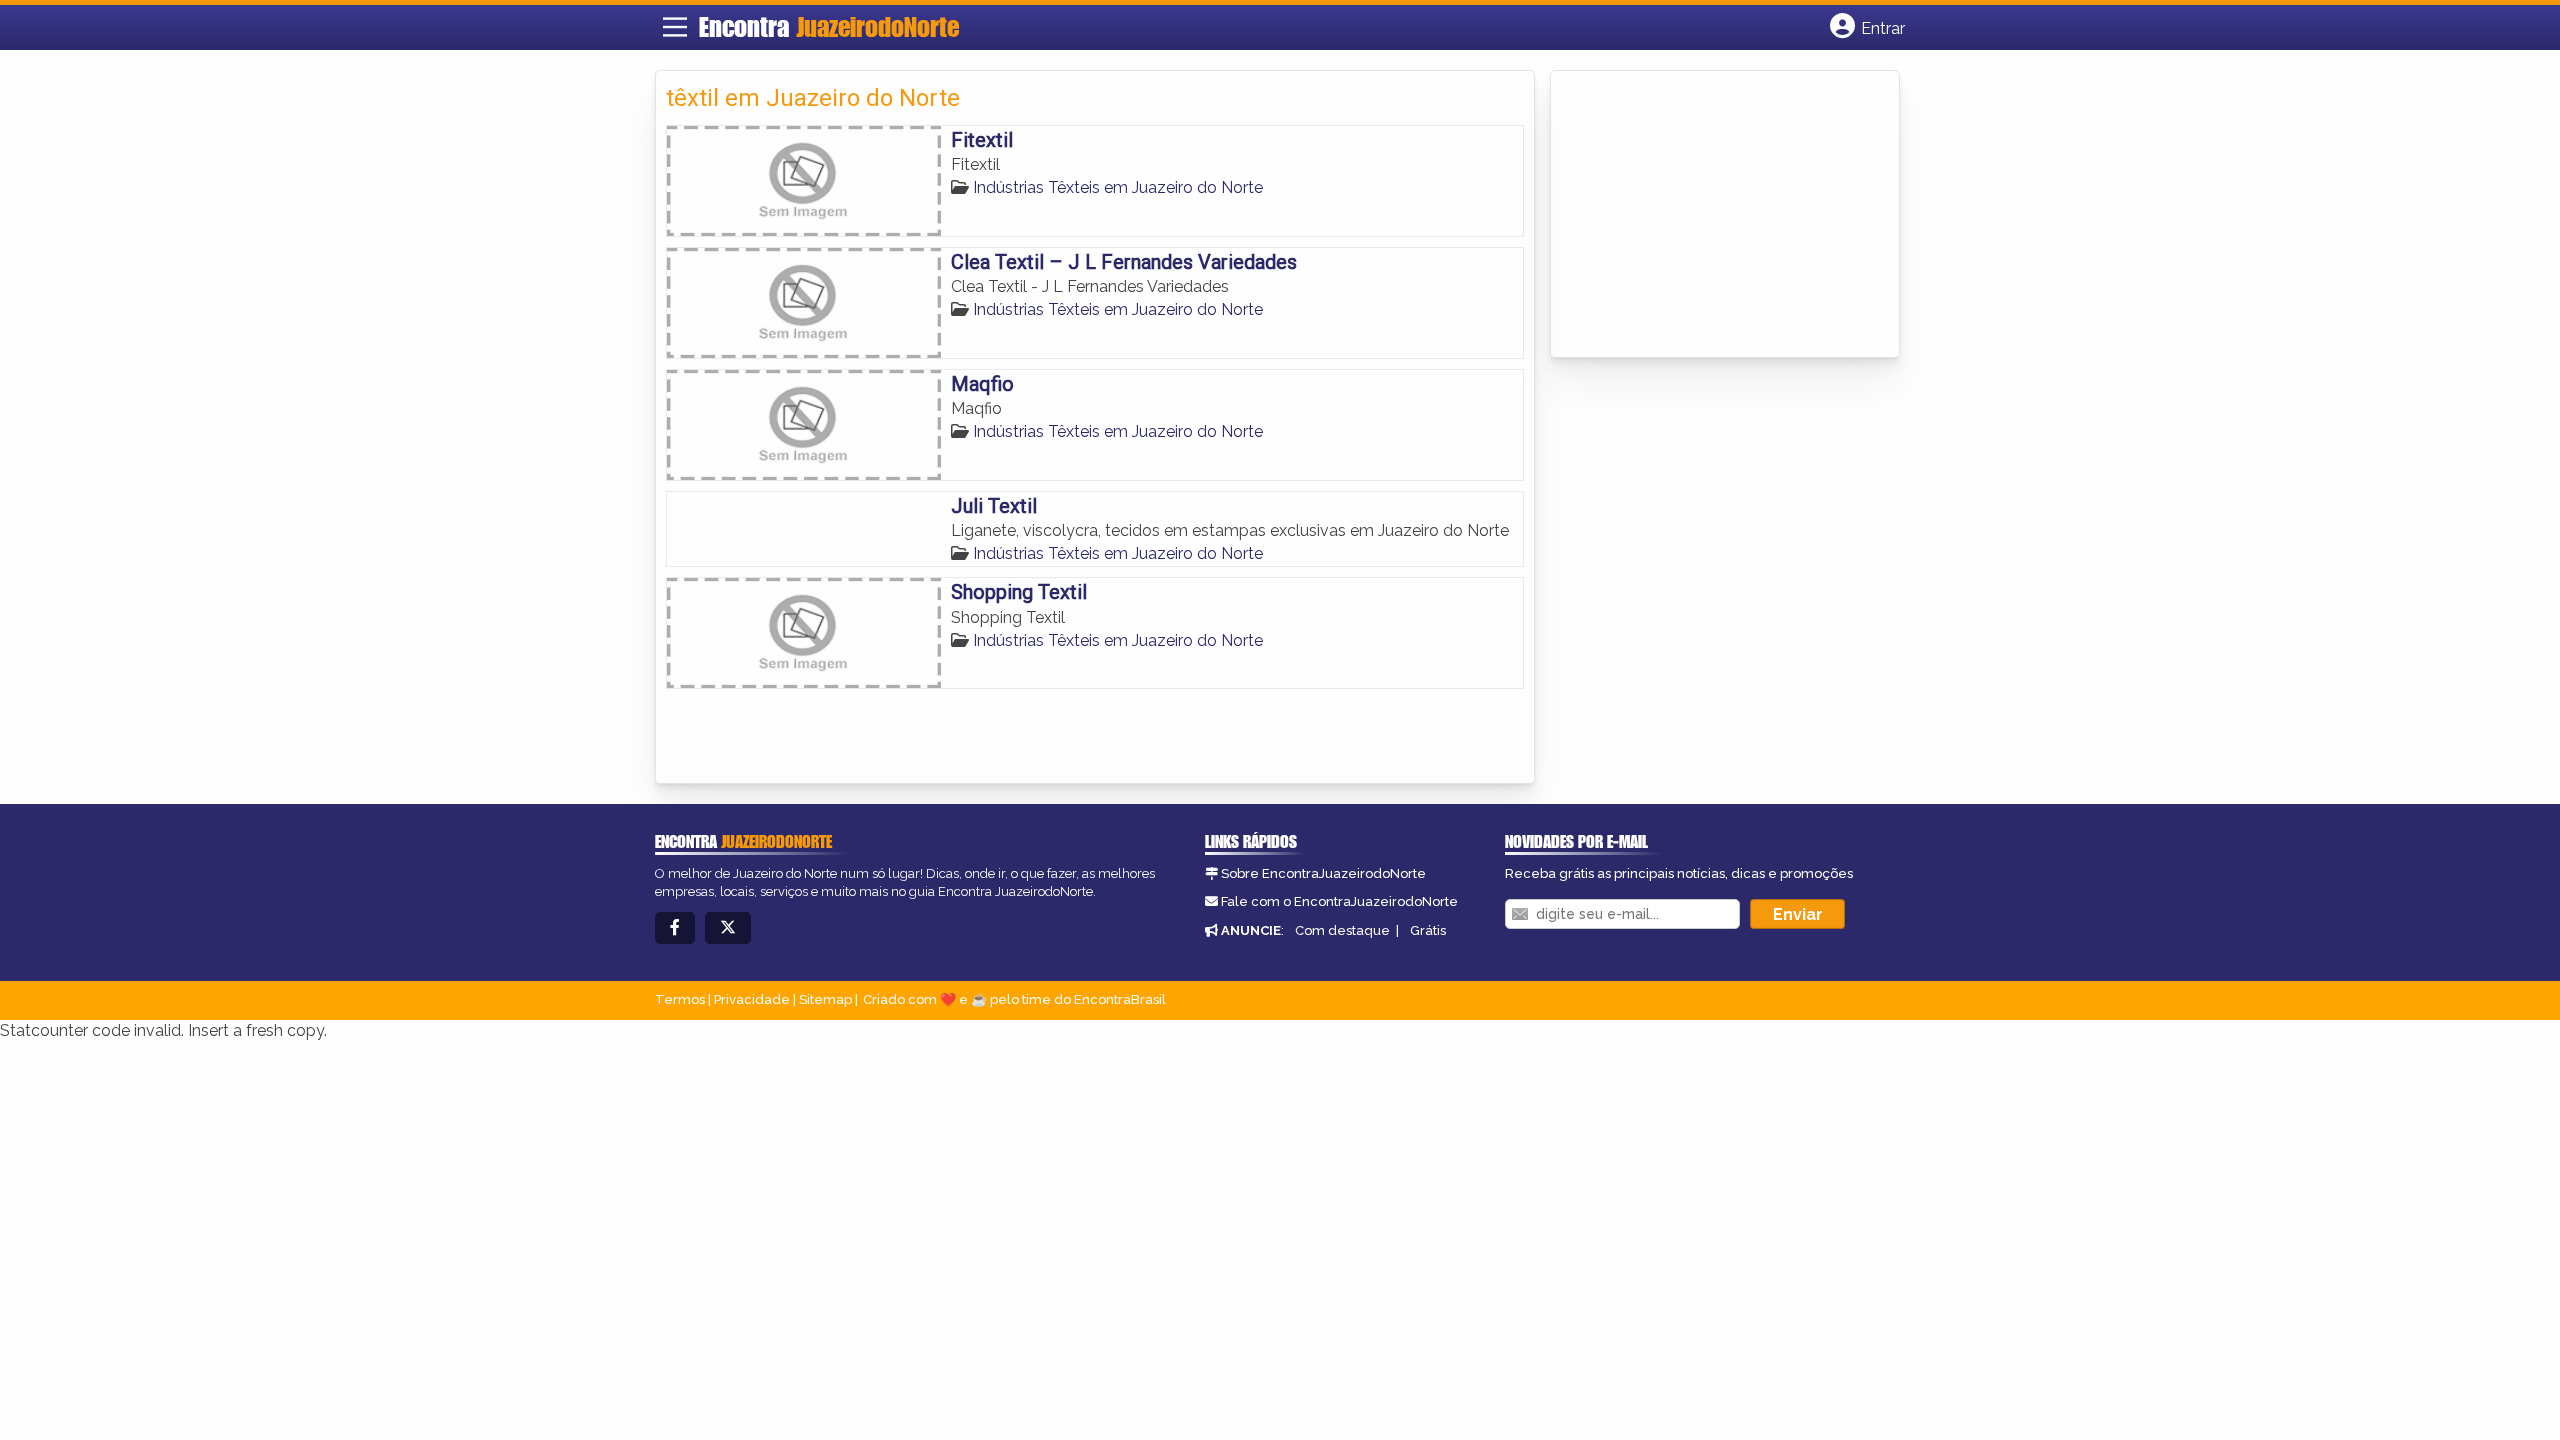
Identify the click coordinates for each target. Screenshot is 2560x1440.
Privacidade (752, 999)
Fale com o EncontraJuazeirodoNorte (1339, 901)
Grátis (1428, 930)
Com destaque (1342, 930)
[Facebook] (675, 928)
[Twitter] (728, 928)
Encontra (829, 27)
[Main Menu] (675, 27)
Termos (680, 999)
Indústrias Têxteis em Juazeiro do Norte (1118, 187)
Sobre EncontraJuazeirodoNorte (1323, 873)
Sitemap (825, 999)
